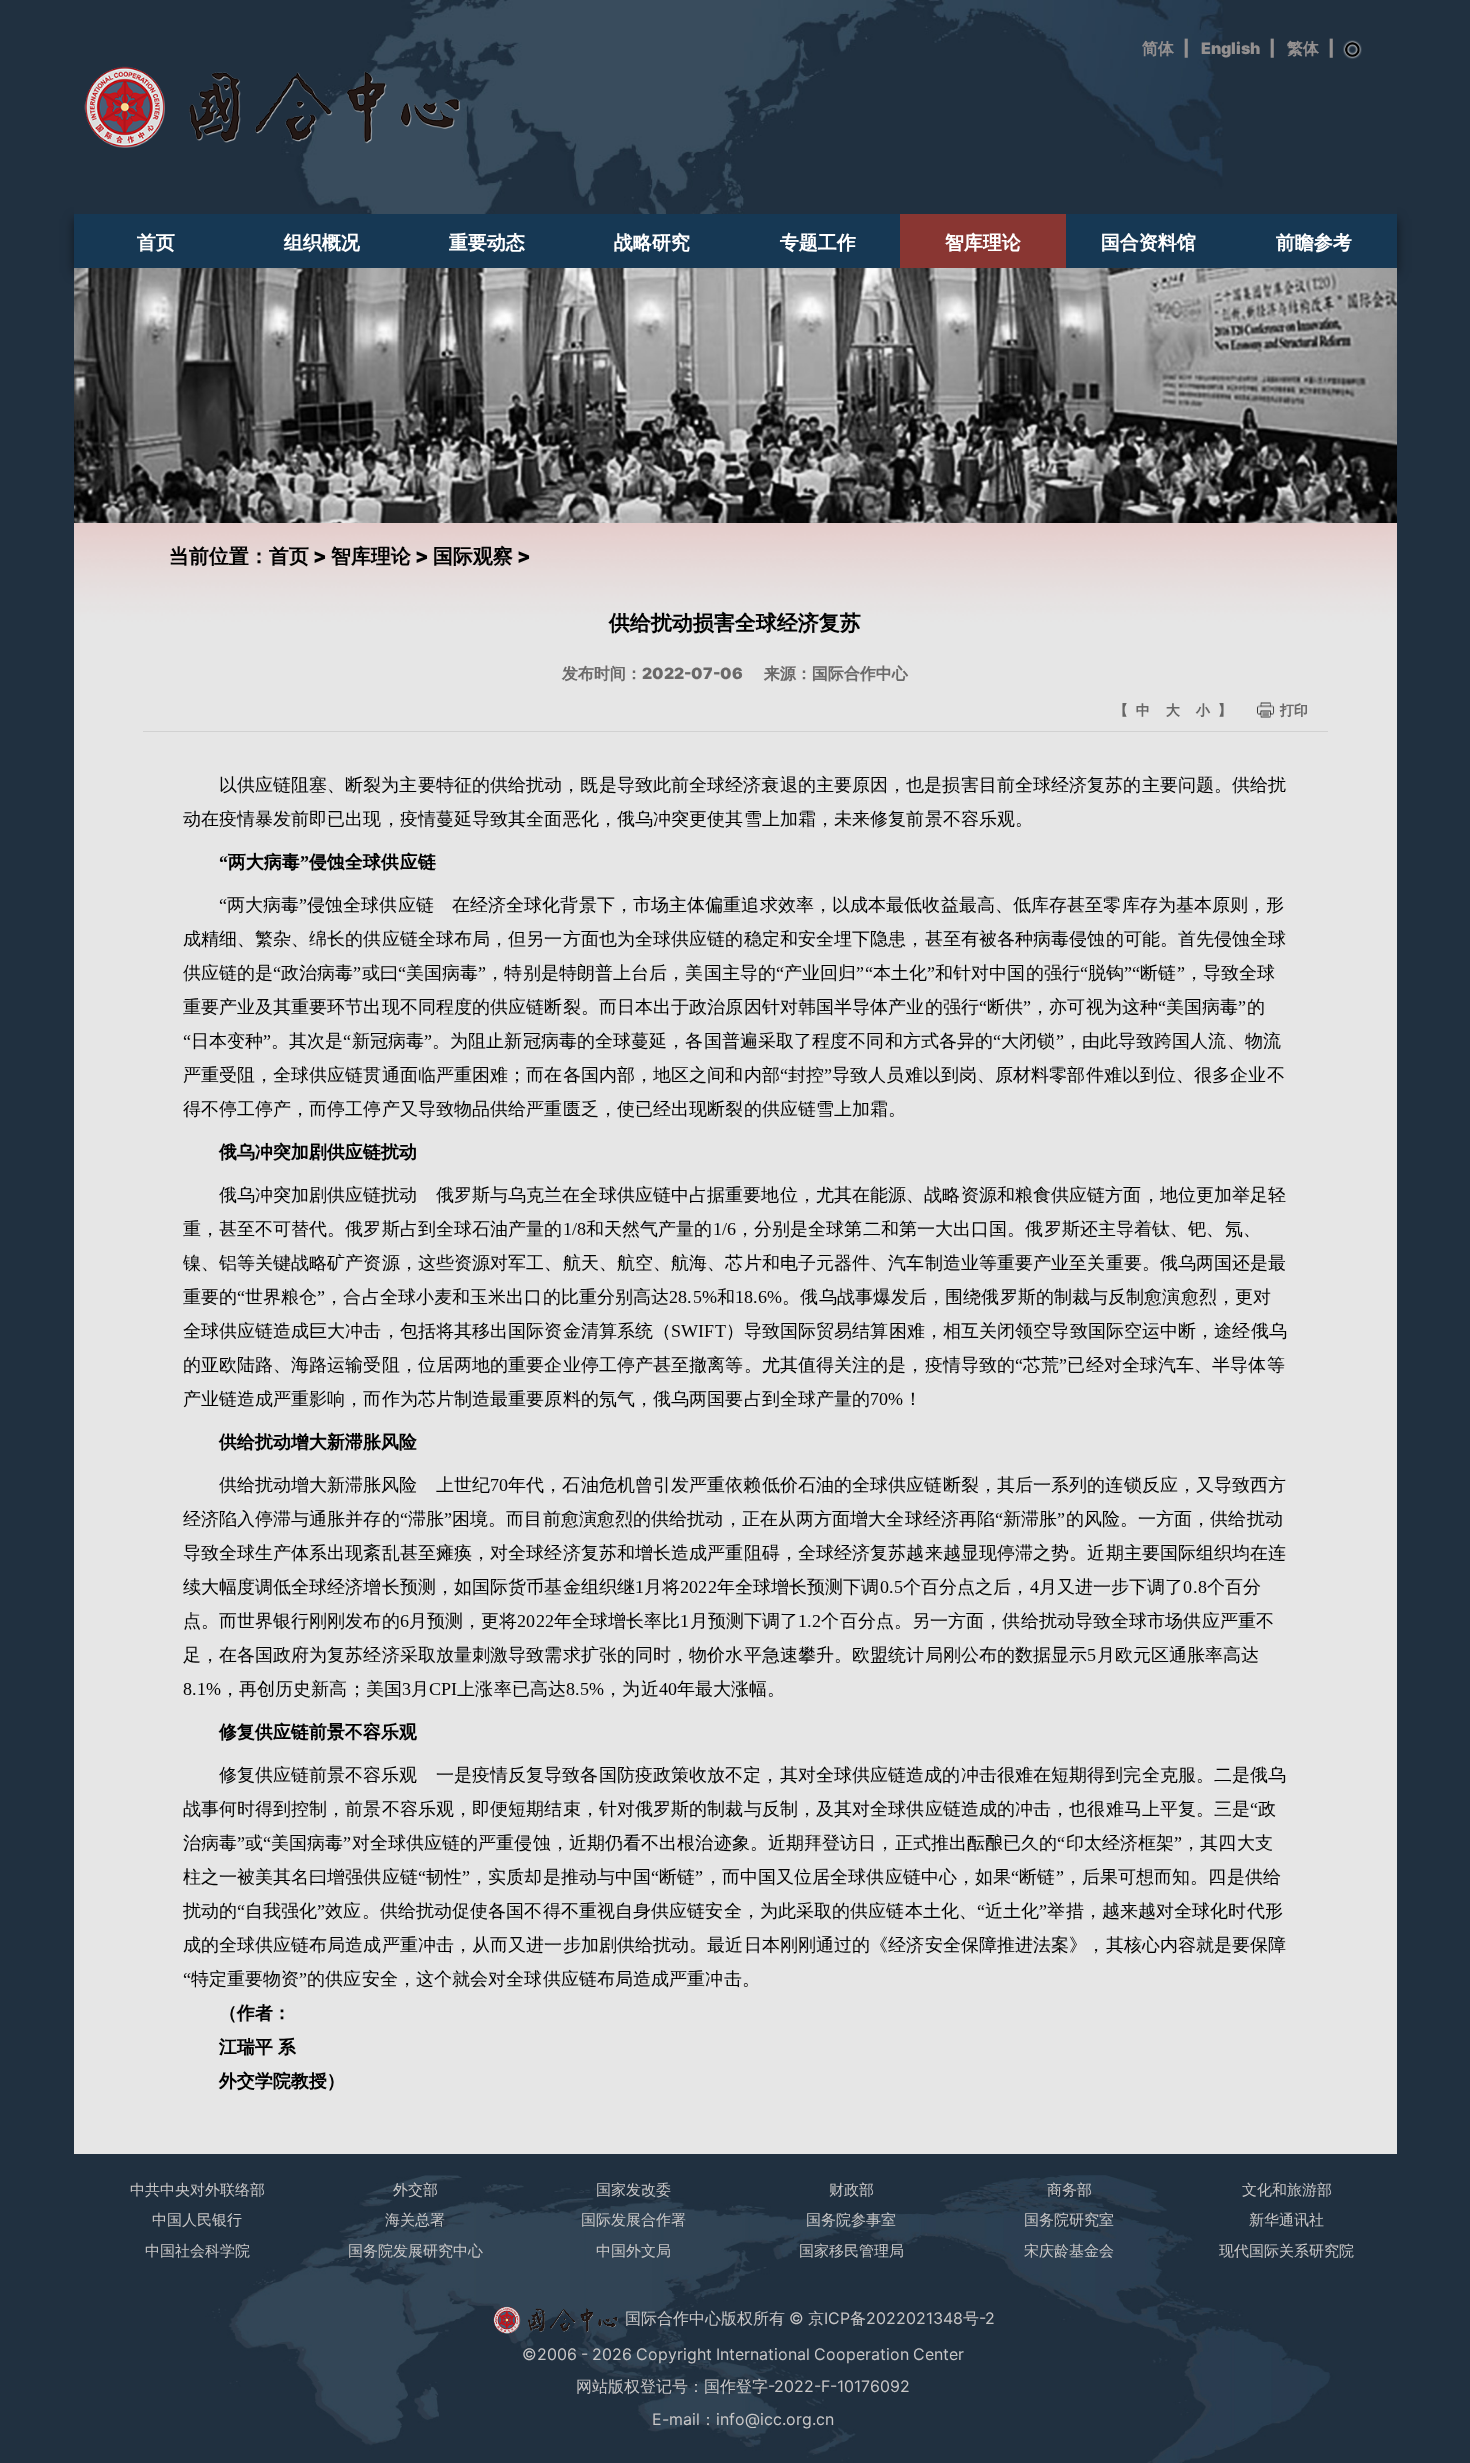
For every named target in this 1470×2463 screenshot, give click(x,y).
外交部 (415, 2189)
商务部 (1069, 2189)
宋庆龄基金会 (1069, 2250)
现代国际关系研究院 (1286, 2250)
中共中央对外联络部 (197, 2189)
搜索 (1353, 50)
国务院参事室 (851, 2219)
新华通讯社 (1286, 2219)
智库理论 (983, 242)
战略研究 (652, 242)
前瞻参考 (1314, 242)
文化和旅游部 (1287, 2189)
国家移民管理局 (851, 2250)
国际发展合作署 (633, 2219)
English (1230, 48)
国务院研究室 (1069, 2219)
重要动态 (487, 242)
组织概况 (322, 242)
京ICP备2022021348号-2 (901, 2319)
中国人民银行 (197, 2219)
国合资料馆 (1148, 242)
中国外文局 (633, 2250)
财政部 (851, 2189)
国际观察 (473, 556)
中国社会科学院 (197, 2250)
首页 (156, 242)
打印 (1294, 709)
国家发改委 (633, 2189)
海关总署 (415, 2219)
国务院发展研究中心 (415, 2250)
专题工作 (818, 242)
